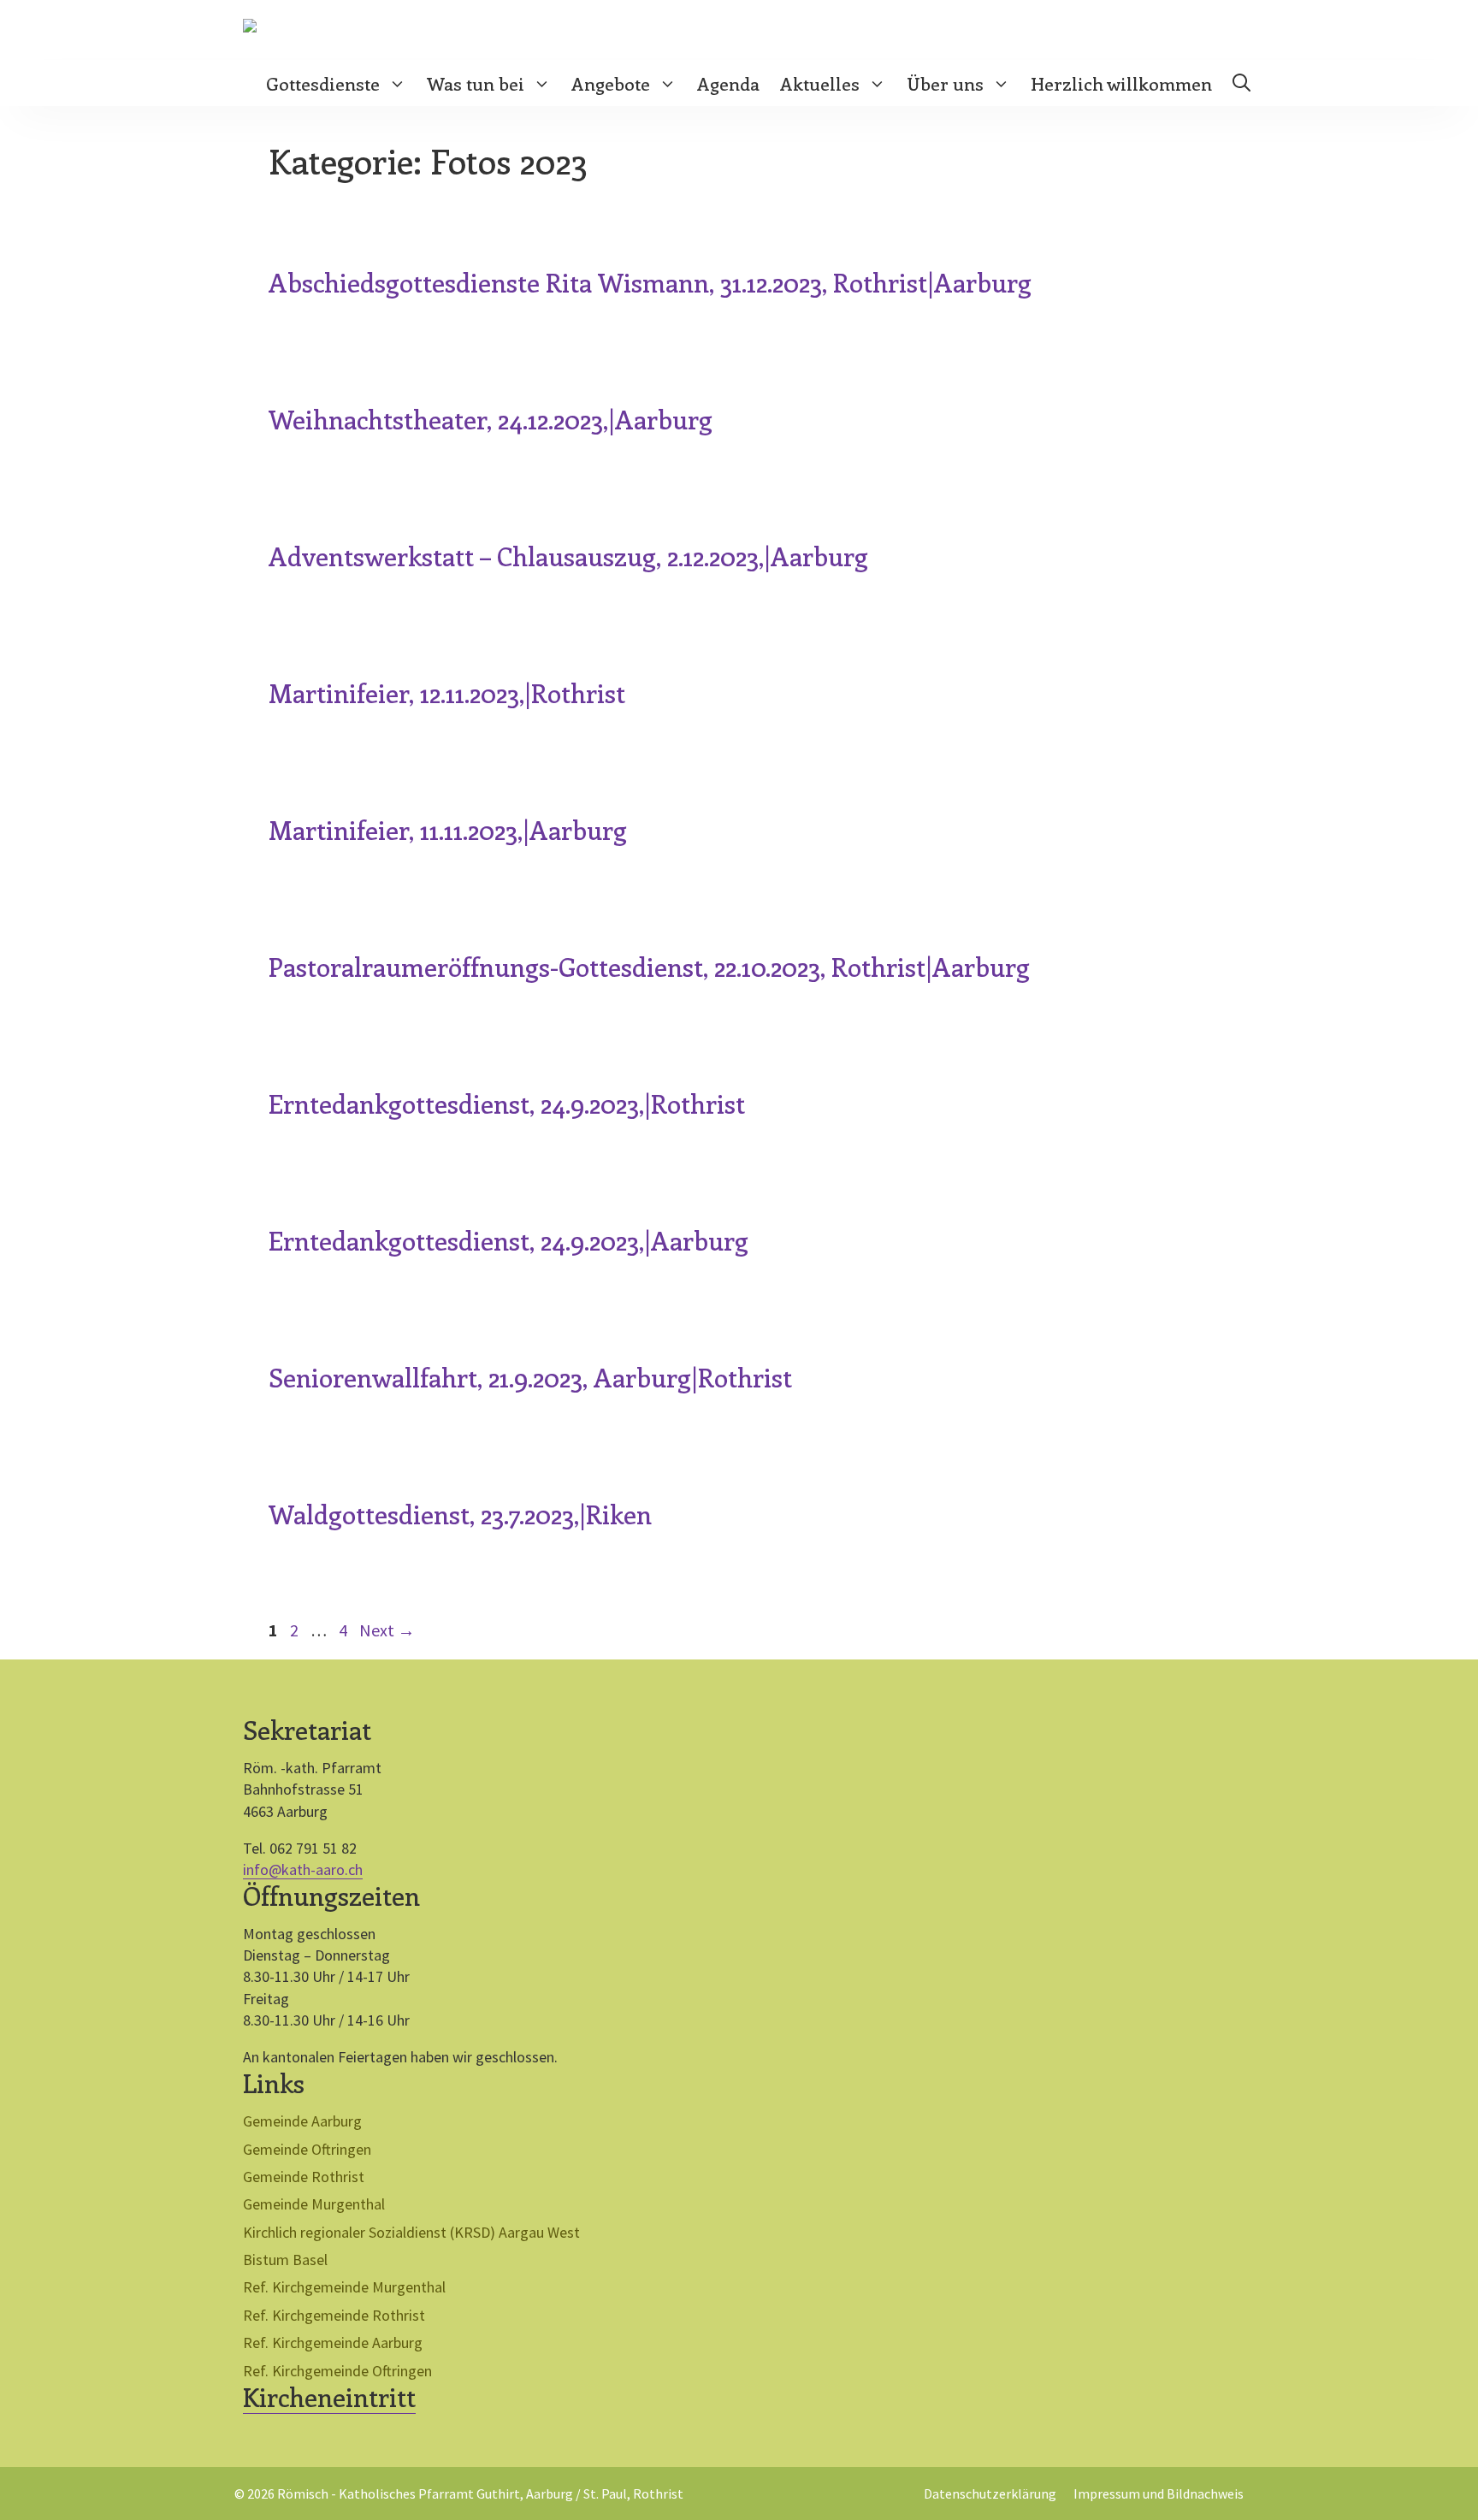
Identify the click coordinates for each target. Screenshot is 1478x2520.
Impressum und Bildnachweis (1159, 2493)
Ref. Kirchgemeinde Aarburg (333, 2343)
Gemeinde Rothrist (304, 2177)
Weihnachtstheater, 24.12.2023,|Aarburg (491, 419)
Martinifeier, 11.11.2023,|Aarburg (448, 830)
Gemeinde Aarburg (302, 2121)
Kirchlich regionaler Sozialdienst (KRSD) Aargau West (411, 2232)
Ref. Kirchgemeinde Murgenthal (344, 2287)
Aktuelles (820, 83)
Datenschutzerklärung (990, 2493)
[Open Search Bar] (1242, 83)
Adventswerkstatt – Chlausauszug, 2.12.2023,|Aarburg (568, 556)
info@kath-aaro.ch (303, 1869)
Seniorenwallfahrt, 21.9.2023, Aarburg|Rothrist (530, 1377)
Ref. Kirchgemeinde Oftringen (337, 2371)
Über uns (945, 83)
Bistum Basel (285, 2260)
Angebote (611, 83)
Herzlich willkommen (1121, 83)
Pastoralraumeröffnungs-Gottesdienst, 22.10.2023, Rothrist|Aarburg (649, 967)
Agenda (728, 83)
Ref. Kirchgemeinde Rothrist (334, 2315)
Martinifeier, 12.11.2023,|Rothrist (447, 693)
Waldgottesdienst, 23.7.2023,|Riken (460, 1514)
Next (387, 1630)
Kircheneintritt (329, 2397)
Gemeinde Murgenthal (314, 2204)
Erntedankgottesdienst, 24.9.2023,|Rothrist (507, 1103)
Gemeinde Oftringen (307, 2149)
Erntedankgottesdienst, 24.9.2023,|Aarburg (508, 1240)
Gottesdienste (323, 83)
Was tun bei (476, 83)
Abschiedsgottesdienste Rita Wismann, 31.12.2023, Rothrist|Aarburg (650, 282)
